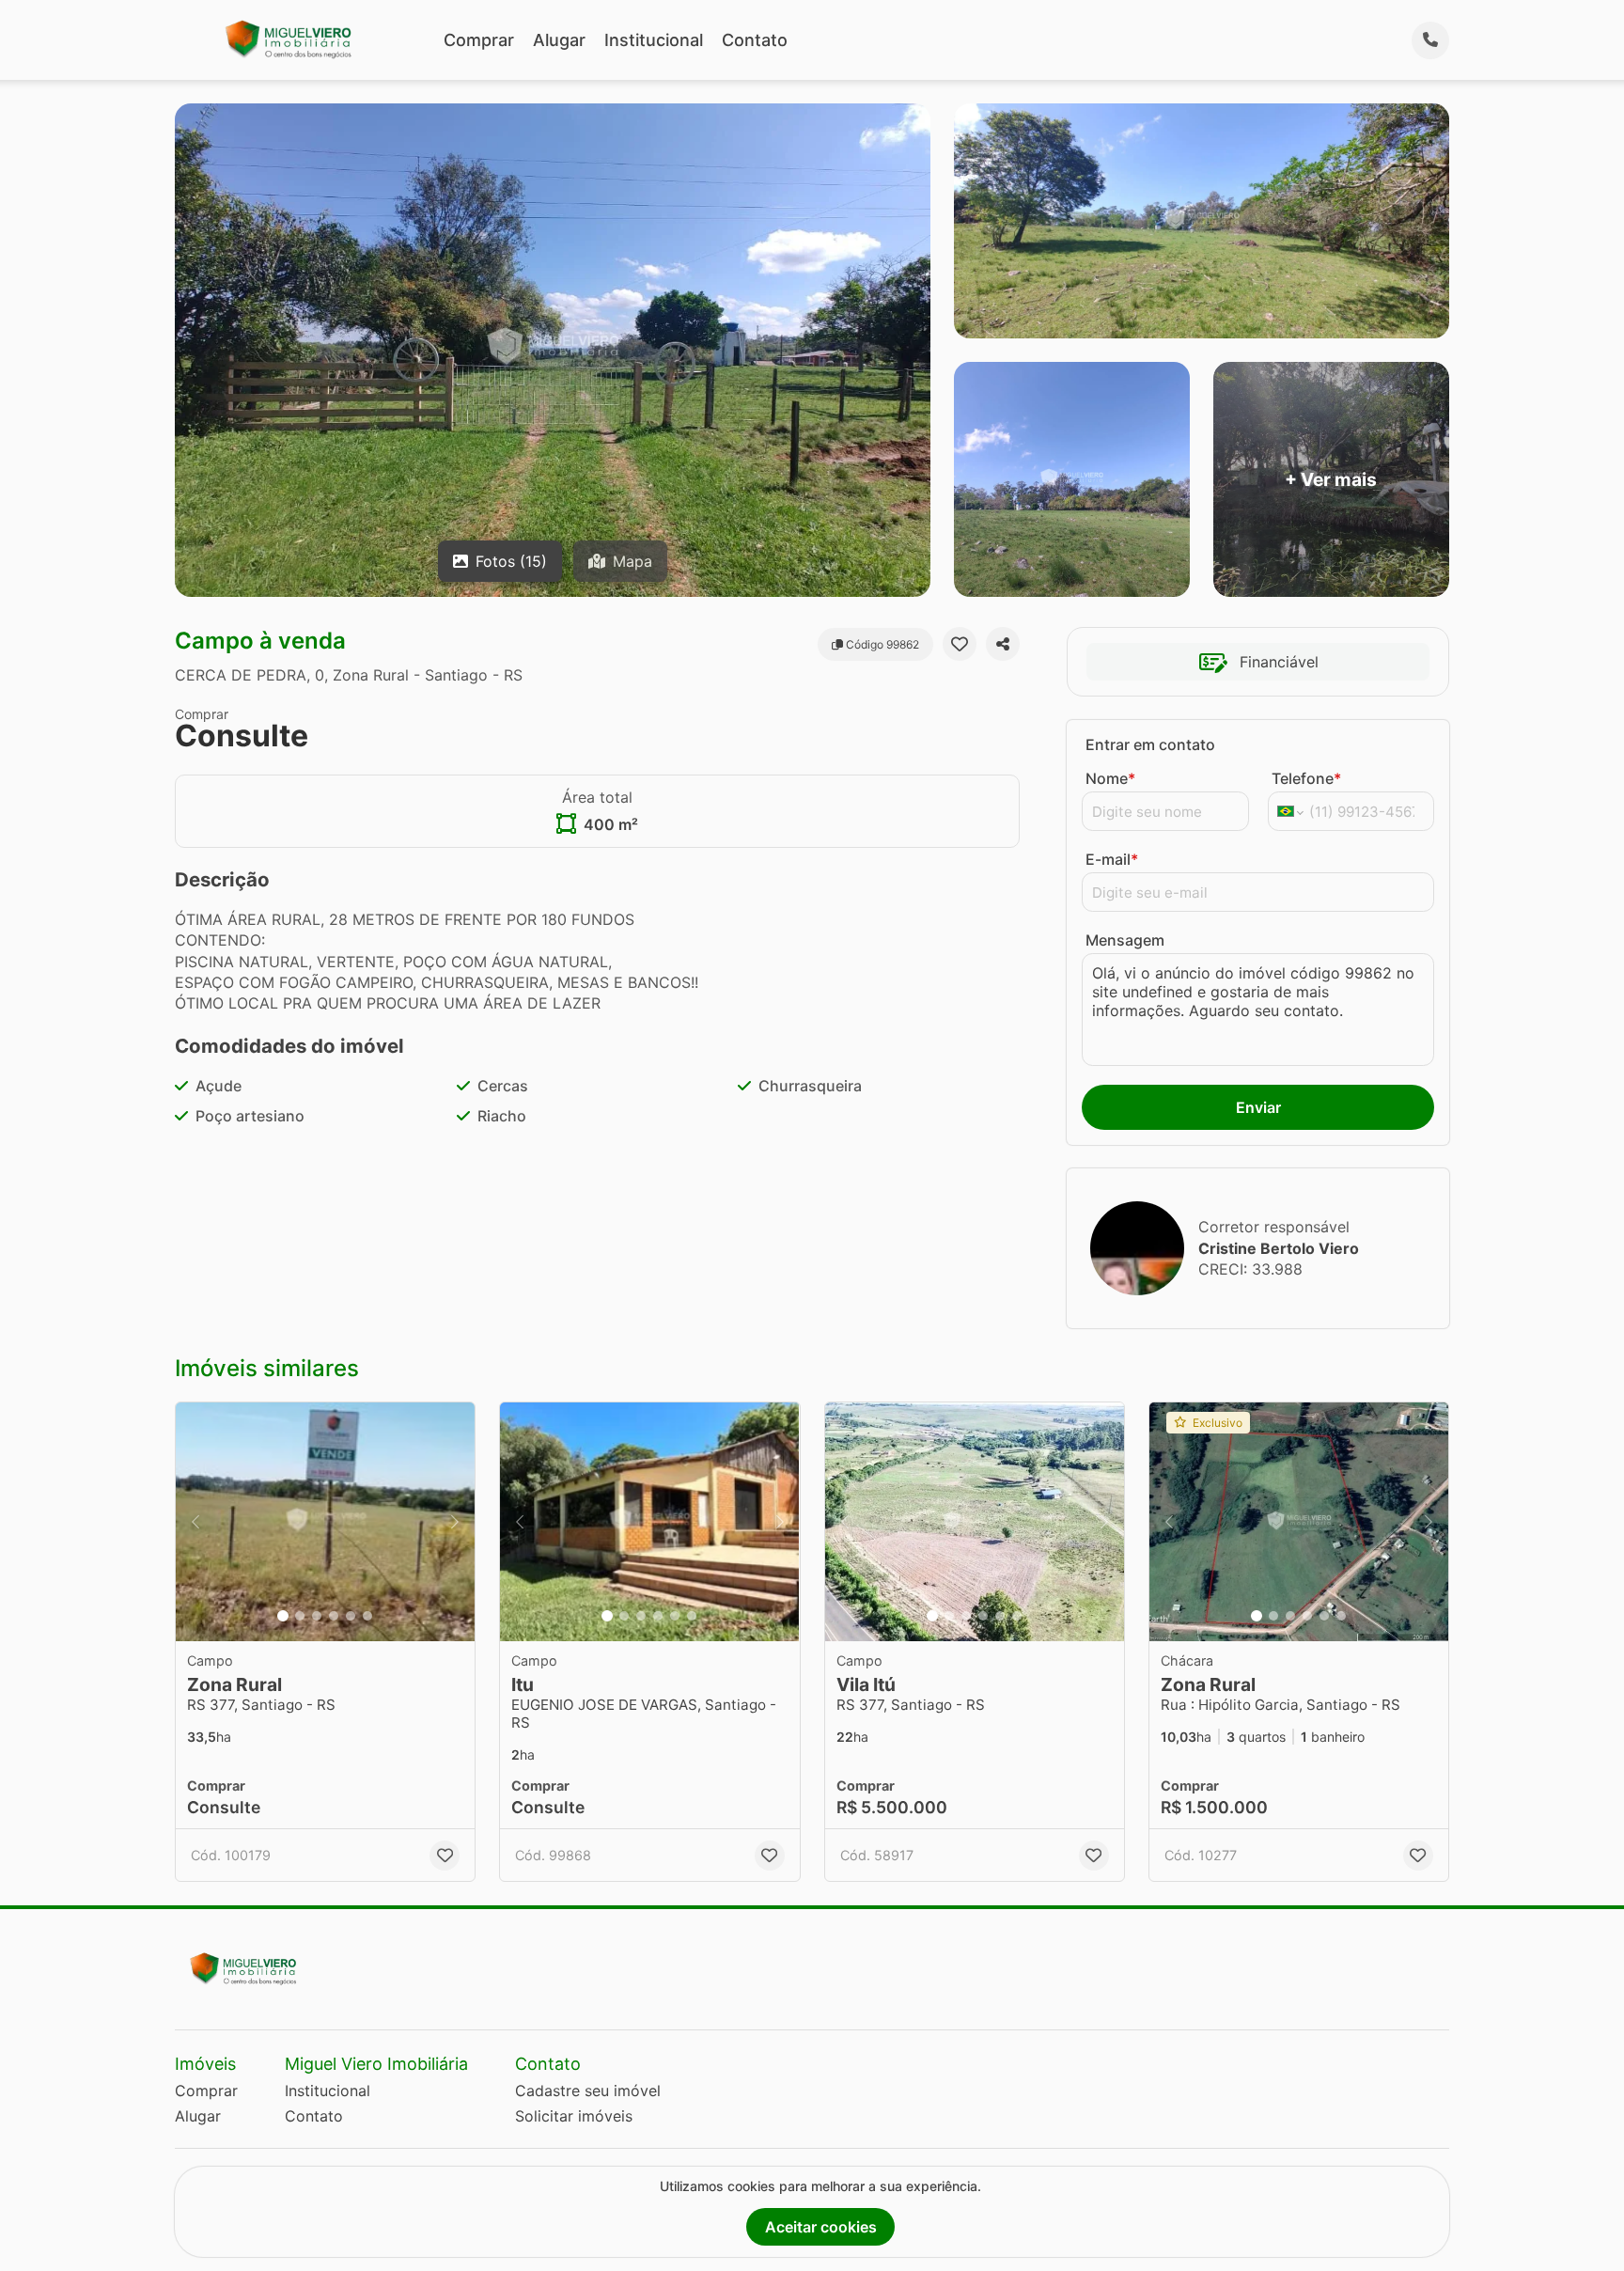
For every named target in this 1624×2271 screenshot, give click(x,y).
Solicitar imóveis (574, 2116)
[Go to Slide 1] (283, 1616)
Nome (1110, 778)
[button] (325, 1522)
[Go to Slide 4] (334, 1616)
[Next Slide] (455, 1522)
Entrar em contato (1150, 744)
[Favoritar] (960, 644)
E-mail (1112, 859)
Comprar (479, 40)
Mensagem (1125, 940)
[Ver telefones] (1430, 40)
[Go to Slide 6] (367, 1616)
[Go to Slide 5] (351, 1616)
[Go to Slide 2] (300, 1616)
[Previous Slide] (195, 1522)
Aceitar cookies (821, 2227)
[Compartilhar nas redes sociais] (1003, 644)
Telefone (1306, 778)
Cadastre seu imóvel (588, 2091)
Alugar (559, 40)
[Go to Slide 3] (317, 1616)
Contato (755, 40)
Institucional (654, 40)
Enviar (1258, 1107)
